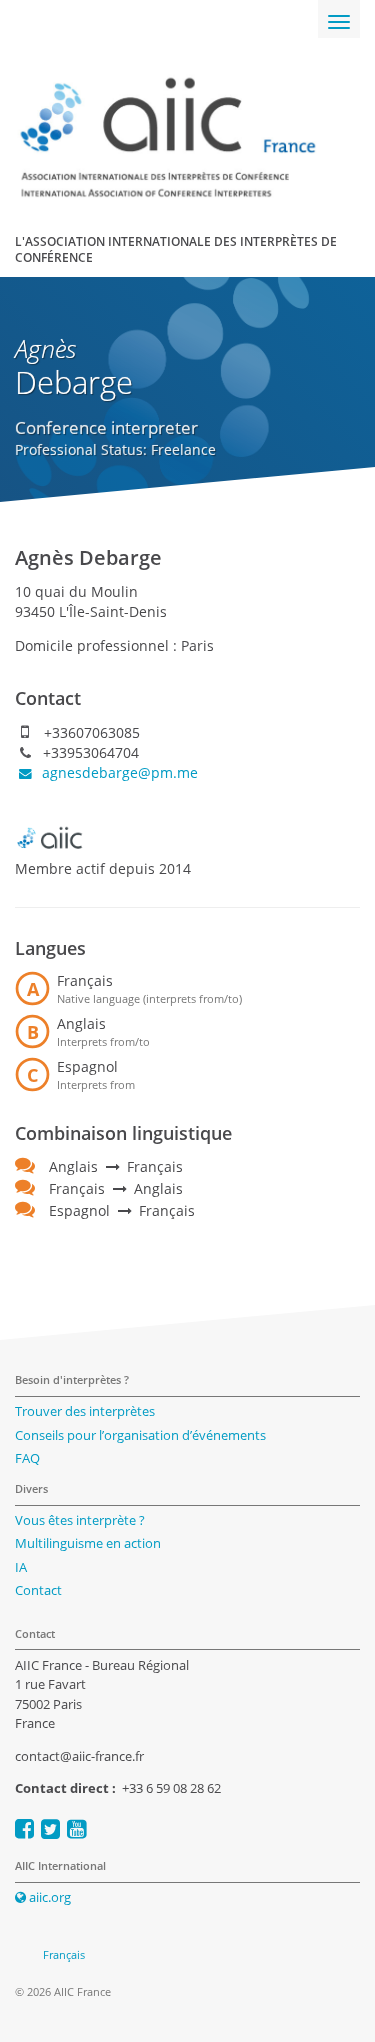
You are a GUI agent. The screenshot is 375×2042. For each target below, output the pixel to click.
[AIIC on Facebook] (24, 1828)
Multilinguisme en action (88, 1543)
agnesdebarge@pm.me (118, 772)
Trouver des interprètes (85, 1411)
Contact (38, 1590)
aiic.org (48, 1897)
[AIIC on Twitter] (50, 1828)
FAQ (27, 1458)
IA (21, 1567)
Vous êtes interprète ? (80, 1520)
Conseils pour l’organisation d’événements (140, 1435)
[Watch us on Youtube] (76, 1828)
